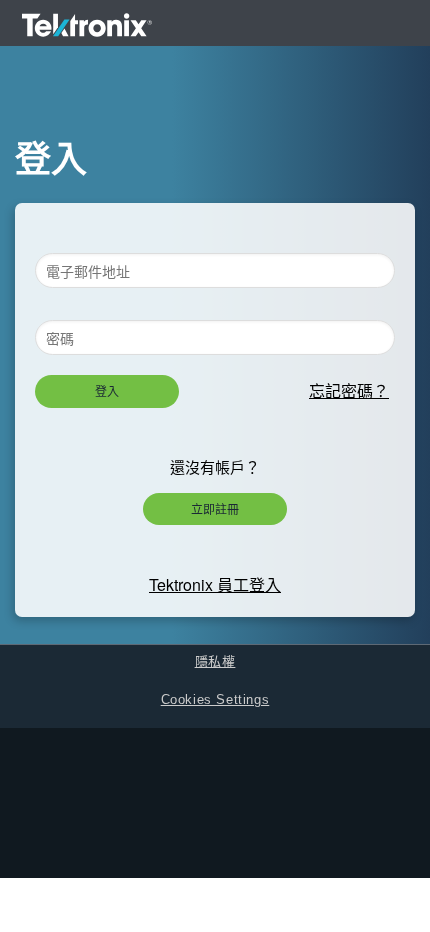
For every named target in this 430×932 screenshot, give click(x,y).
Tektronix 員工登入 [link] (215, 584)
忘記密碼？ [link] (349, 390)
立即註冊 (215, 508)
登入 (107, 390)
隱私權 (215, 661)
